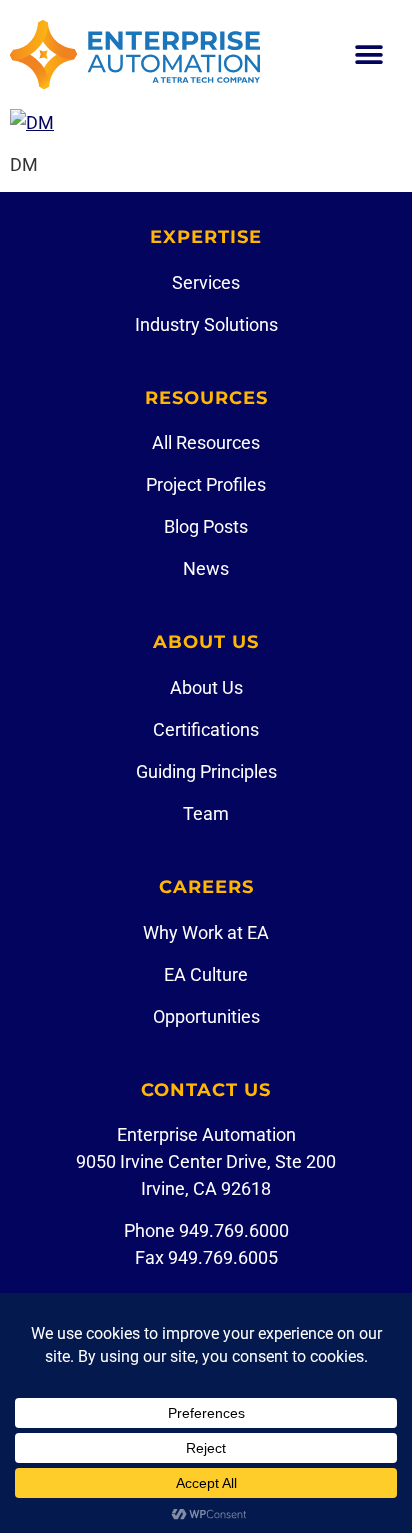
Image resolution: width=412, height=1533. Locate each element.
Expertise (206, 237)
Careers (206, 887)
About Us (206, 642)
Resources (206, 398)
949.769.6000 (234, 1230)
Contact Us (206, 1090)
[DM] (32, 122)
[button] (369, 54)
